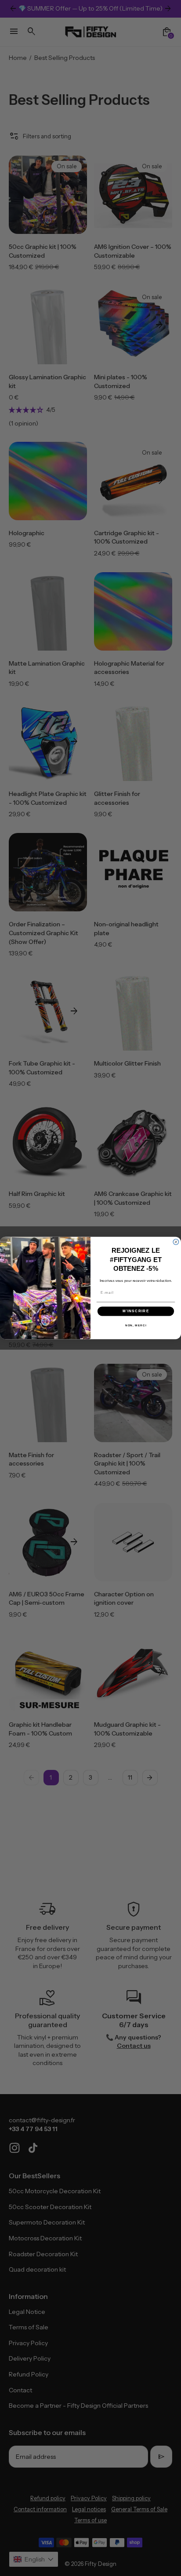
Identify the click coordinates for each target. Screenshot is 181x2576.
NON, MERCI (136, 1325)
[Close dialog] (176, 1242)
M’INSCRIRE (136, 1311)
